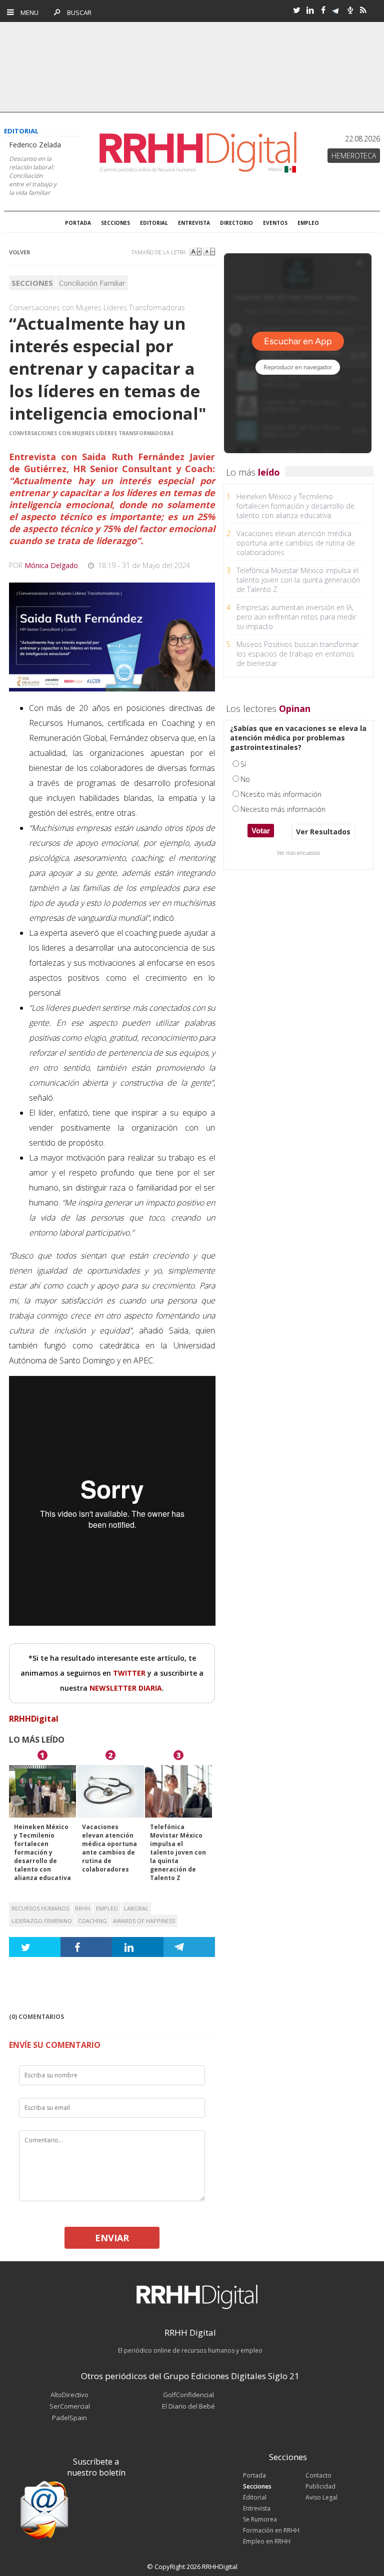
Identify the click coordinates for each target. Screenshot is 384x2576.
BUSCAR (77, 12)
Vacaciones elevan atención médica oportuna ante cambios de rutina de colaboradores (109, 1848)
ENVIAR (112, 2238)
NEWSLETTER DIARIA (126, 1688)
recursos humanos (40, 1908)
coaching (92, 1921)
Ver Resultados (323, 832)
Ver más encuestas (298, 853)
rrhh (82, 1908)
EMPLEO (308, 223)
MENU (27, 12)
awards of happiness (144, 1921)
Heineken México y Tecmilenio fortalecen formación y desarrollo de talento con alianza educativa (42, 1852)
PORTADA (78, 223)
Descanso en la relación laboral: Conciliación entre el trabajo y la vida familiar (33, 176)
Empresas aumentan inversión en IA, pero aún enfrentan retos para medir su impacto (296, 617)
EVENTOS (275, 223)
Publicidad (320, 2486)
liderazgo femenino (42, 1921)
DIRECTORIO (236, 223)
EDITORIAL (154, 223)
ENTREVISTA (194, 223)
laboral (136, 1908)
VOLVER (20, 252)
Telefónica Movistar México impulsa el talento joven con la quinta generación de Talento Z (178, 1852)
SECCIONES (115, 223)
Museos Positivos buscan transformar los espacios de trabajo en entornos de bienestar (297, 654)
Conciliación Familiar (92, 283)
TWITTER (130, 1673)
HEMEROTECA (354, 156)
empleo (107, 1908)
